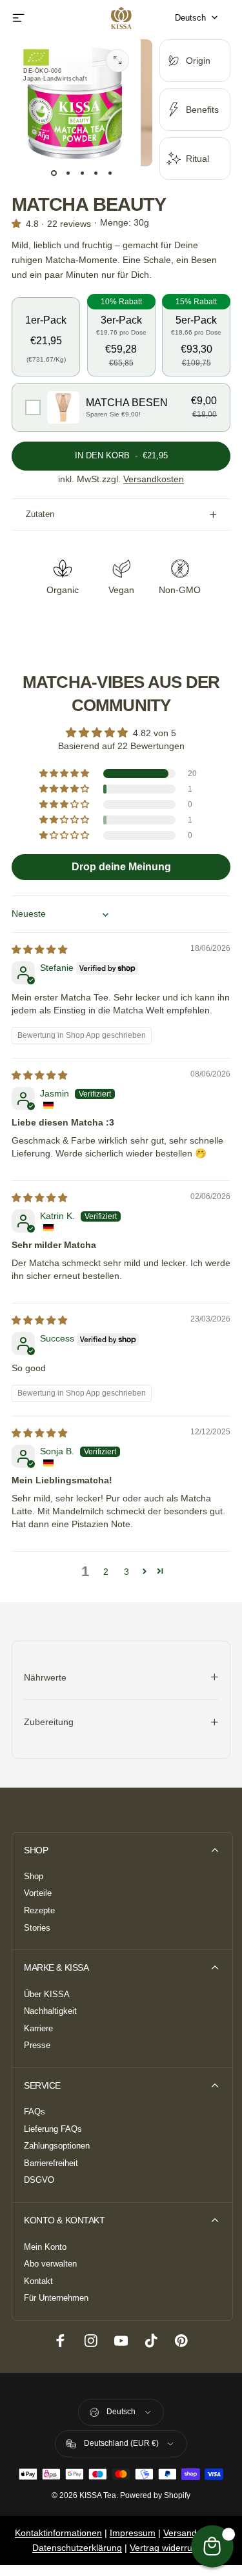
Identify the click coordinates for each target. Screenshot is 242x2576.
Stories (37, 1928)
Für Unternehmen (56, 2298)
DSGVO (39, 2180)
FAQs (35, 2112)
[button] (46, 331)
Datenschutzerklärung (77, 2548)
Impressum (133, 2533)
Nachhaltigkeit (50, 2011)
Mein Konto (45, 2247)
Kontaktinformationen (58, 2533)
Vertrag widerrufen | (170, 2548)
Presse (37, 2045)
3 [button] (126, 1572)
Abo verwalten (50, 2264)
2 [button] (106, 1572)
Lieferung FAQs (53, 2129)
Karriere (38, 2029)
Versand (180, 2533)
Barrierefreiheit (51, 2163)
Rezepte (39, 1911)
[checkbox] (121, 408)
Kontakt (38, 2281)
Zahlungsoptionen (57, 2146)
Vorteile (38, 1893)
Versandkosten (154, 479)
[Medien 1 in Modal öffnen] (117, 61)
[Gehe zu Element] (54, 173)
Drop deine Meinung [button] (121, 867)
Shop (34, 1877)
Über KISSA (47, 1995)
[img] (39, 950)
